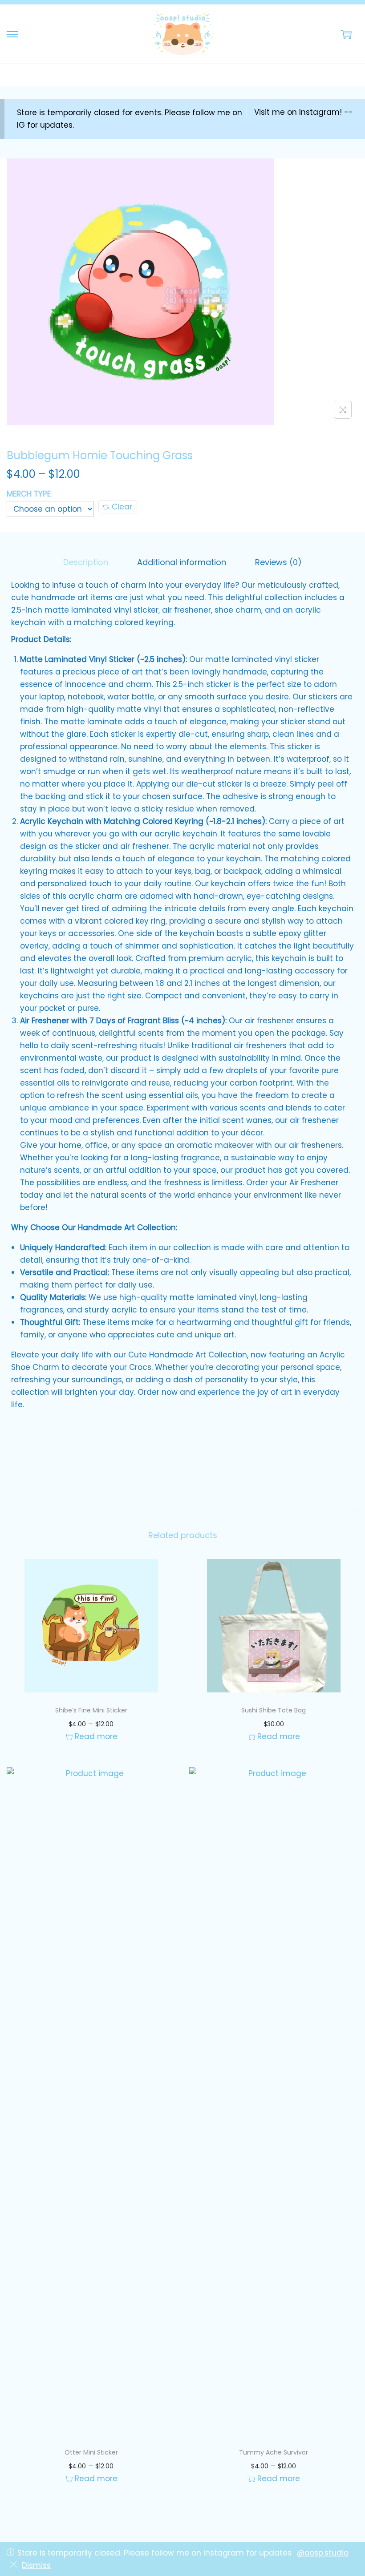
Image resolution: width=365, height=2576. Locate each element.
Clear (122, 507)
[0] (346, 34)
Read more (96, 1736)
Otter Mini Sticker (91, 2452)
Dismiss (36, 2565)
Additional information (182, 562)
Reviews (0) (278, 562)
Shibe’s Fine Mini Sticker (91, 1710)
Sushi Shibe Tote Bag (274, 1710)
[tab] (86, 562)
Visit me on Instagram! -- (304, 112)
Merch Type (29, 494)
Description (86, 562)
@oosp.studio (323, 2553)
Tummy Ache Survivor (274, 2452)
